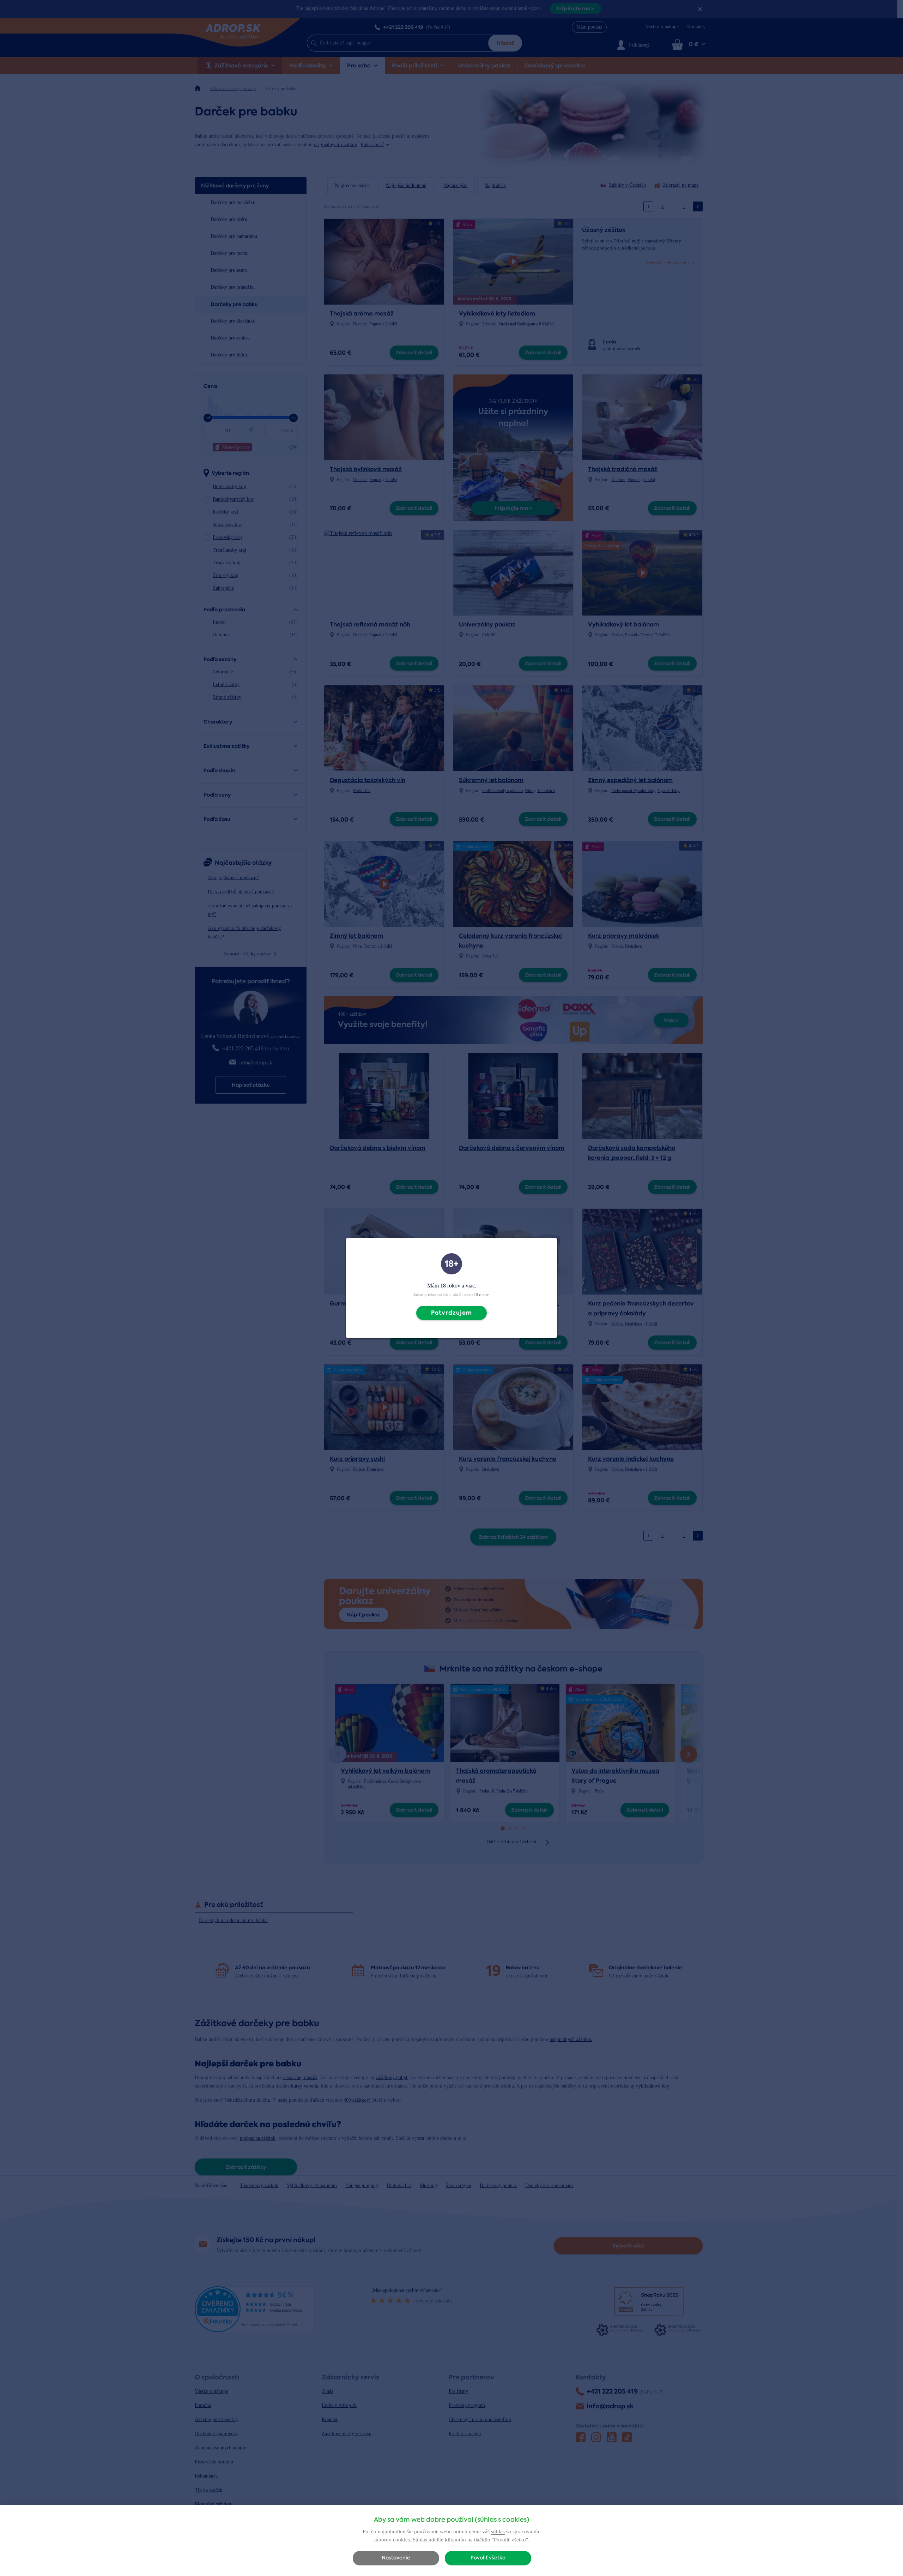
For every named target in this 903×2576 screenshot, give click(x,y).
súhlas (498, 2532)
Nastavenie (396, 2558)
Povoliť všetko (488, 2558)
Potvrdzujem (451, 1313)
